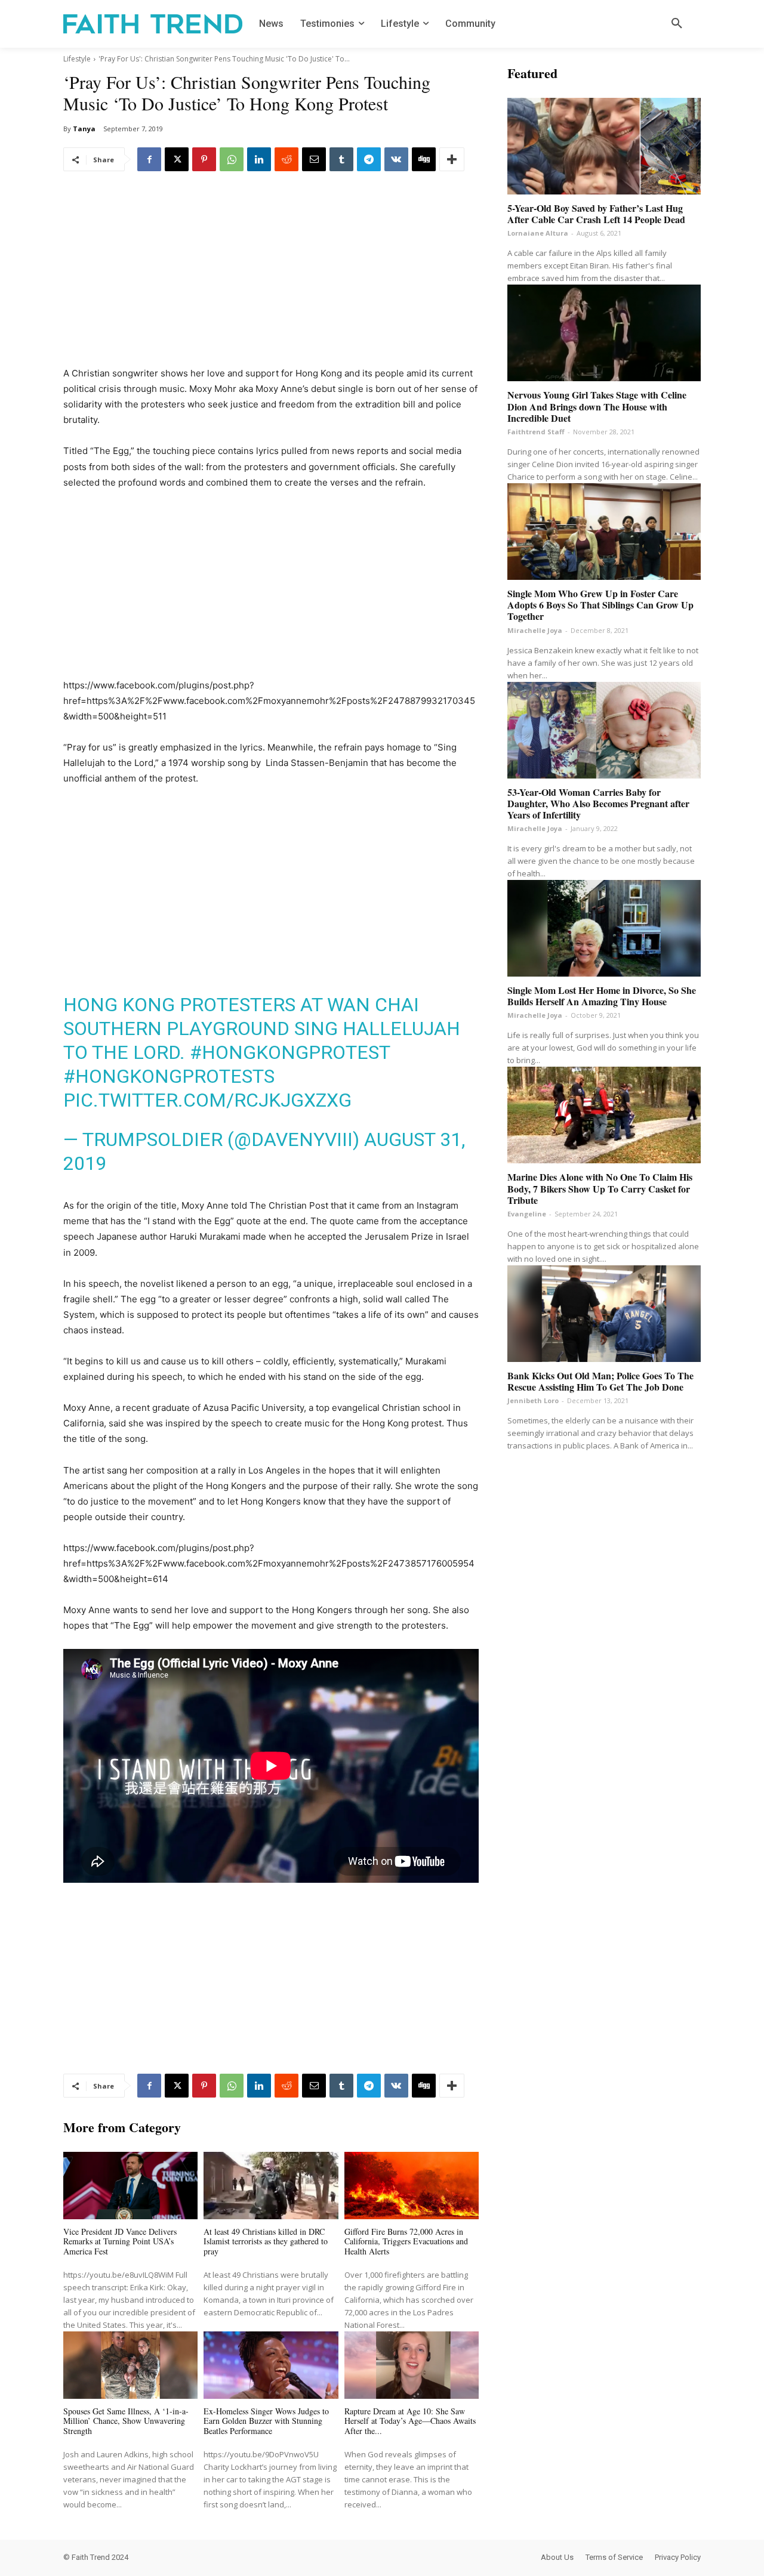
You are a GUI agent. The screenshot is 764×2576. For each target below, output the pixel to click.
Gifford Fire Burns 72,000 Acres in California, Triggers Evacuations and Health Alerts (406, 2242)
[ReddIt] (286, 159)
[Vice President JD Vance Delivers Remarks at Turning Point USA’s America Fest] (130, 2186)
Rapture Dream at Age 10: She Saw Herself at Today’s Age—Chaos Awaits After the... (410, 2421)
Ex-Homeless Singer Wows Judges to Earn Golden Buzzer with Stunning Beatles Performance (266, 2421)
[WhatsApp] (232, 159)
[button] (677, 24)
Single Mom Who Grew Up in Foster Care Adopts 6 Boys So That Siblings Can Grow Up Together (600, 605)
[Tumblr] (341, 159)
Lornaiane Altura (538, 233)
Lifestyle (77, 59)
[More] (452, 159)
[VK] (396, 159)
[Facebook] (149, 159)
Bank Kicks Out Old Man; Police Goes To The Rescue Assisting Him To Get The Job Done (600, 1381)
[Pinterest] (204, 159)
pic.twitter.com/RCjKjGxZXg (207, 1100)
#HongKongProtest (290, 1052)
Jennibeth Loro (533, 1400)
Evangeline (527, 1214)
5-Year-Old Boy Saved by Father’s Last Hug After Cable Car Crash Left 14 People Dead (596, 214)
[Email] (314, 159)
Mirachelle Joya (535, 630)
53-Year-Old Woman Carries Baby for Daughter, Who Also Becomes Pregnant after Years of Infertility (598, 803)
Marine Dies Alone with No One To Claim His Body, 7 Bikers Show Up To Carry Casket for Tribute (600, 1188)
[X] (177, 159)
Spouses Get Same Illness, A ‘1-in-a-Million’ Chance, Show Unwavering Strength (126, 2421)
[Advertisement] (271, 277)
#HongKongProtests (169, 1076)
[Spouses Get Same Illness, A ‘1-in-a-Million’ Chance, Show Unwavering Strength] (130, 2365)
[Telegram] (369, 159)
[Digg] (424, 159)
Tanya (84, 129)
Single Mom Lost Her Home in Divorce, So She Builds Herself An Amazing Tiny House (602, 996)
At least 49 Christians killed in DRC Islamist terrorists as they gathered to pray (266, 2242)
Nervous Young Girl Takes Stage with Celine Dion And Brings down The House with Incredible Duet (597, 406)
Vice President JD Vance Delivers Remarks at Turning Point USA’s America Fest (120, 2242)
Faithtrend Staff (536, 432)
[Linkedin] (259, 159)
